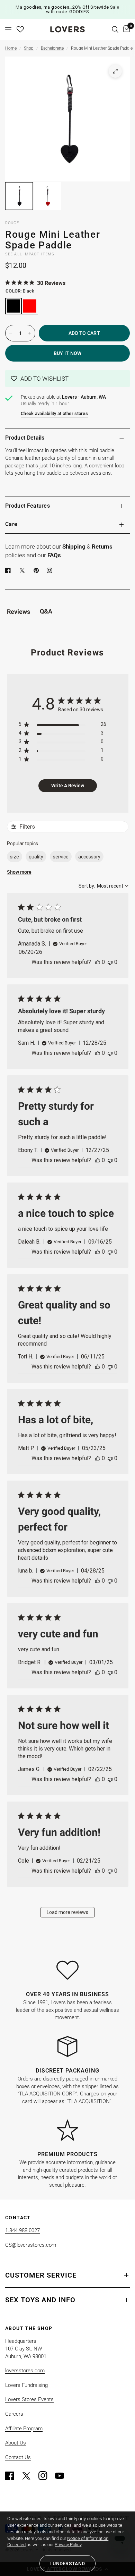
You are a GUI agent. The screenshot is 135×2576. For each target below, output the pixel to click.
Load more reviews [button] (67, 1912)
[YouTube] (63, 2476)
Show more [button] (19, 872)
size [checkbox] (15, 857)
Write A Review (68, 786)
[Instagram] (46, 2476)
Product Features (28, 506)
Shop (29, 48)
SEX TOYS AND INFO (40, 2300)
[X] (24, 570)
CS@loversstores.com (31, 2245)
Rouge (12, 223)
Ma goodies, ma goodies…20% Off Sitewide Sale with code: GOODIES (67, 9)
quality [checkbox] (36, 857)
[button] (67, 379)
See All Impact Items (30, 254)
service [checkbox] (61, 857)
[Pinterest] (38, 570)
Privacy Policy (68, 2545)
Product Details (25, 438)
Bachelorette (52, 48)
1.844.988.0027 (22, 2230)
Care (11, 524)
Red (30, 306)
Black (13, 306)
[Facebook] (9, 570)
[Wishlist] (20, 29)
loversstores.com (25, 2371)
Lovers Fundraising (26, 2385)
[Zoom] (115, 71)
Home (11, 48)
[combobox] (103, 886)
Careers (14, 2414)
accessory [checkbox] (89, 857)
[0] (125, 29)
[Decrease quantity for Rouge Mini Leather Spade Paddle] (11, 333)
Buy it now (68, 353)
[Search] (115, 29)
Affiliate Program (24, 2429)
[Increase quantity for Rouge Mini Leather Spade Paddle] (30, 333)
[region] (62, 726)
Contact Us (18, 2457)
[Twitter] (29, 2476)
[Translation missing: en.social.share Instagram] (51, 570)
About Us (16, 2443)
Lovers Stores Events (29, 2399)
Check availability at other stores (54, 413)
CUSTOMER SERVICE (41, 2275)
